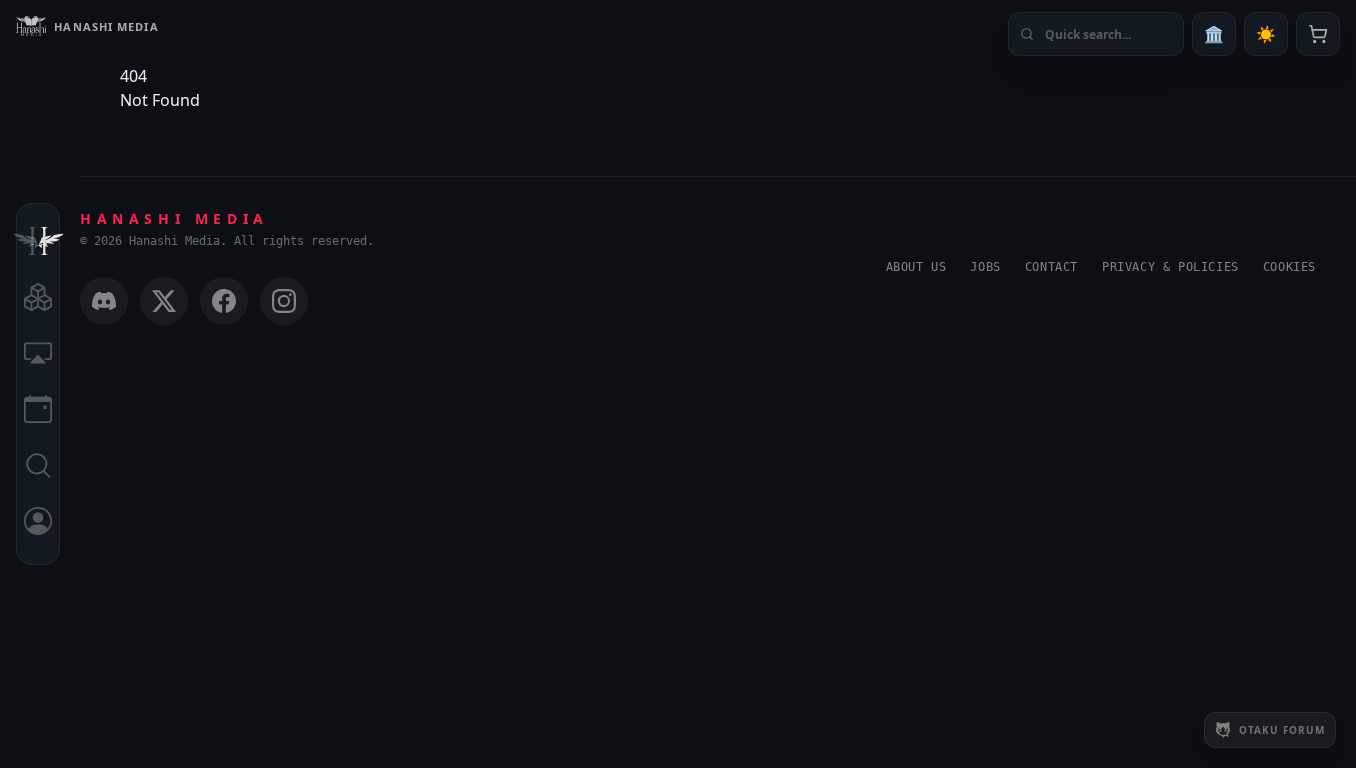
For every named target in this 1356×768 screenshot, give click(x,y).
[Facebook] (224, 301)
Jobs (985, 267)
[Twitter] (164, 301)
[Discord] (104, 301)
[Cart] (1318, 34)
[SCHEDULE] (38, 412)
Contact (1051, 267)
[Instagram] (284, 301)
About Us (916, 267)
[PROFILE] (38, 524)
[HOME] (38, 244)
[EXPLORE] (38, 300)
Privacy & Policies (1170, 267)
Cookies (1289, 267)
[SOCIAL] (38, 356)
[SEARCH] (38, 468)
